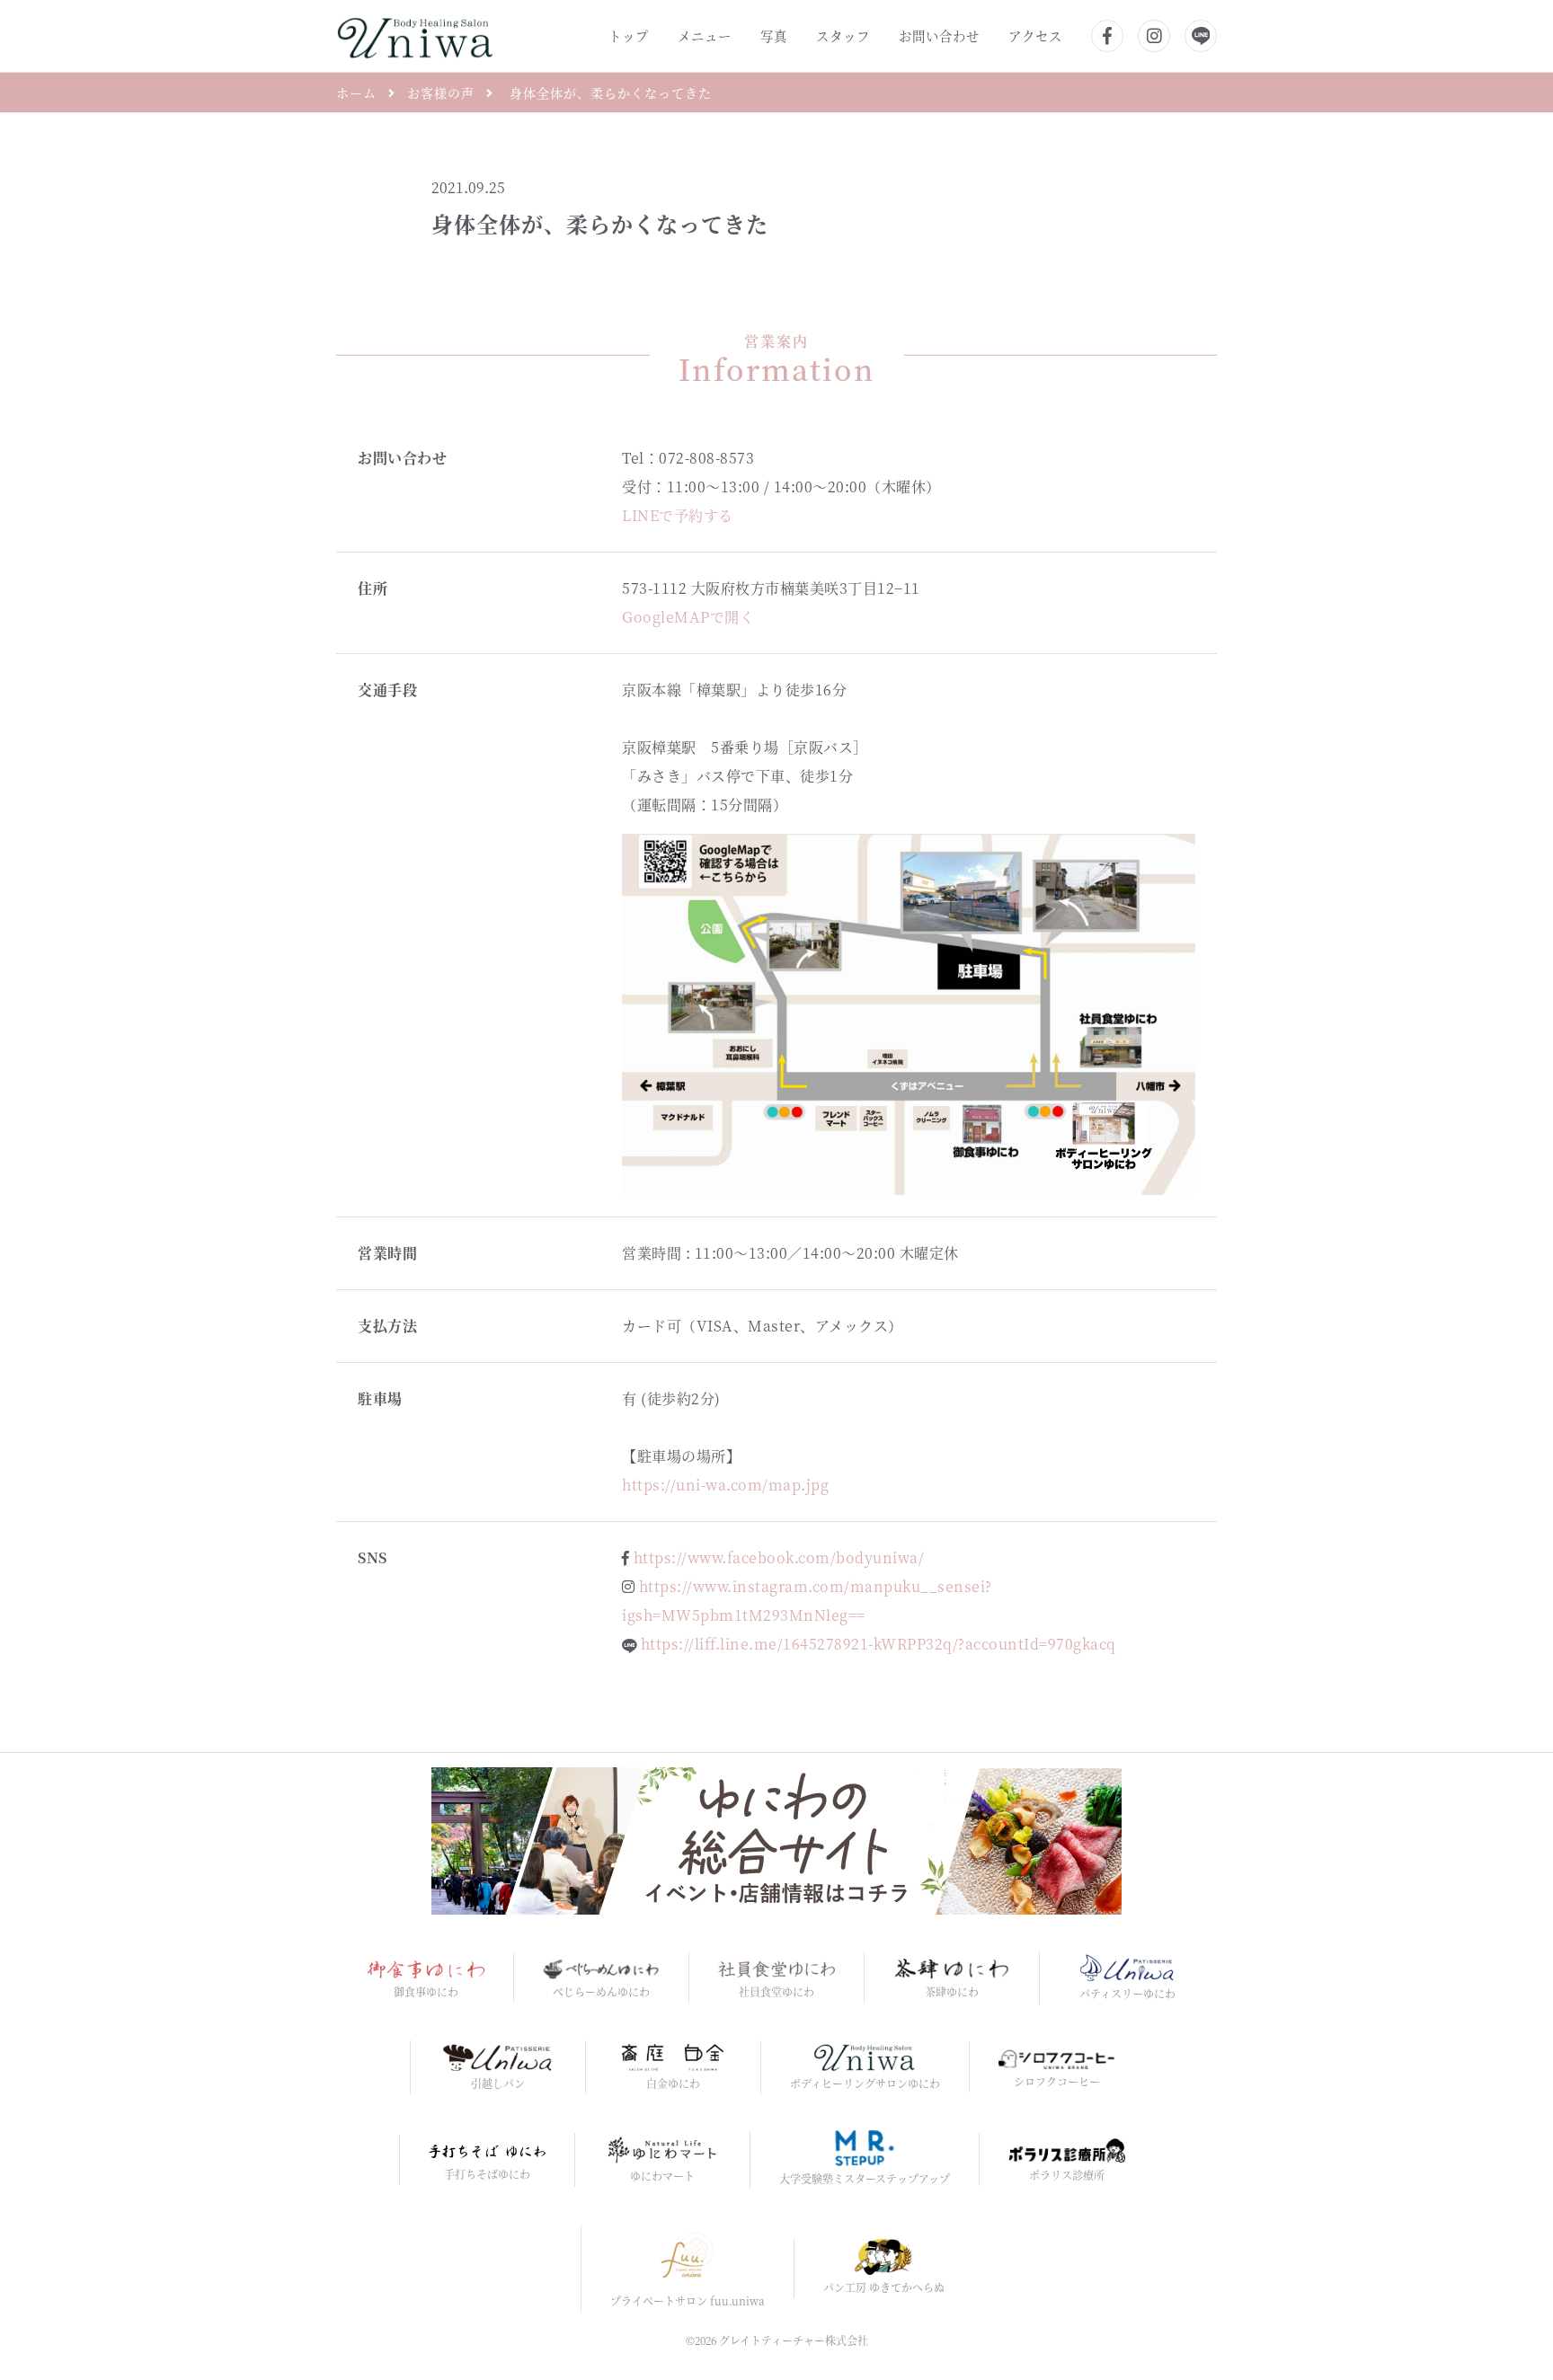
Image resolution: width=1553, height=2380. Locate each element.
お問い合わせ (939, 35)
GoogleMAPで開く (688, 617)
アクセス (1035, 35)
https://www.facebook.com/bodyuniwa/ (779, 1557)
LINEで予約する (678, 515)
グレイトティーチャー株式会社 (794, 2340)
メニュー (705, 35)
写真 (774, 35)
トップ (629, 35)
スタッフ (843, 35)
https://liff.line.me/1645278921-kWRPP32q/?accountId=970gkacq (879, 1644)
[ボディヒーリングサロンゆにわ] (415, 34)
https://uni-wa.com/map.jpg (725, 1485)
